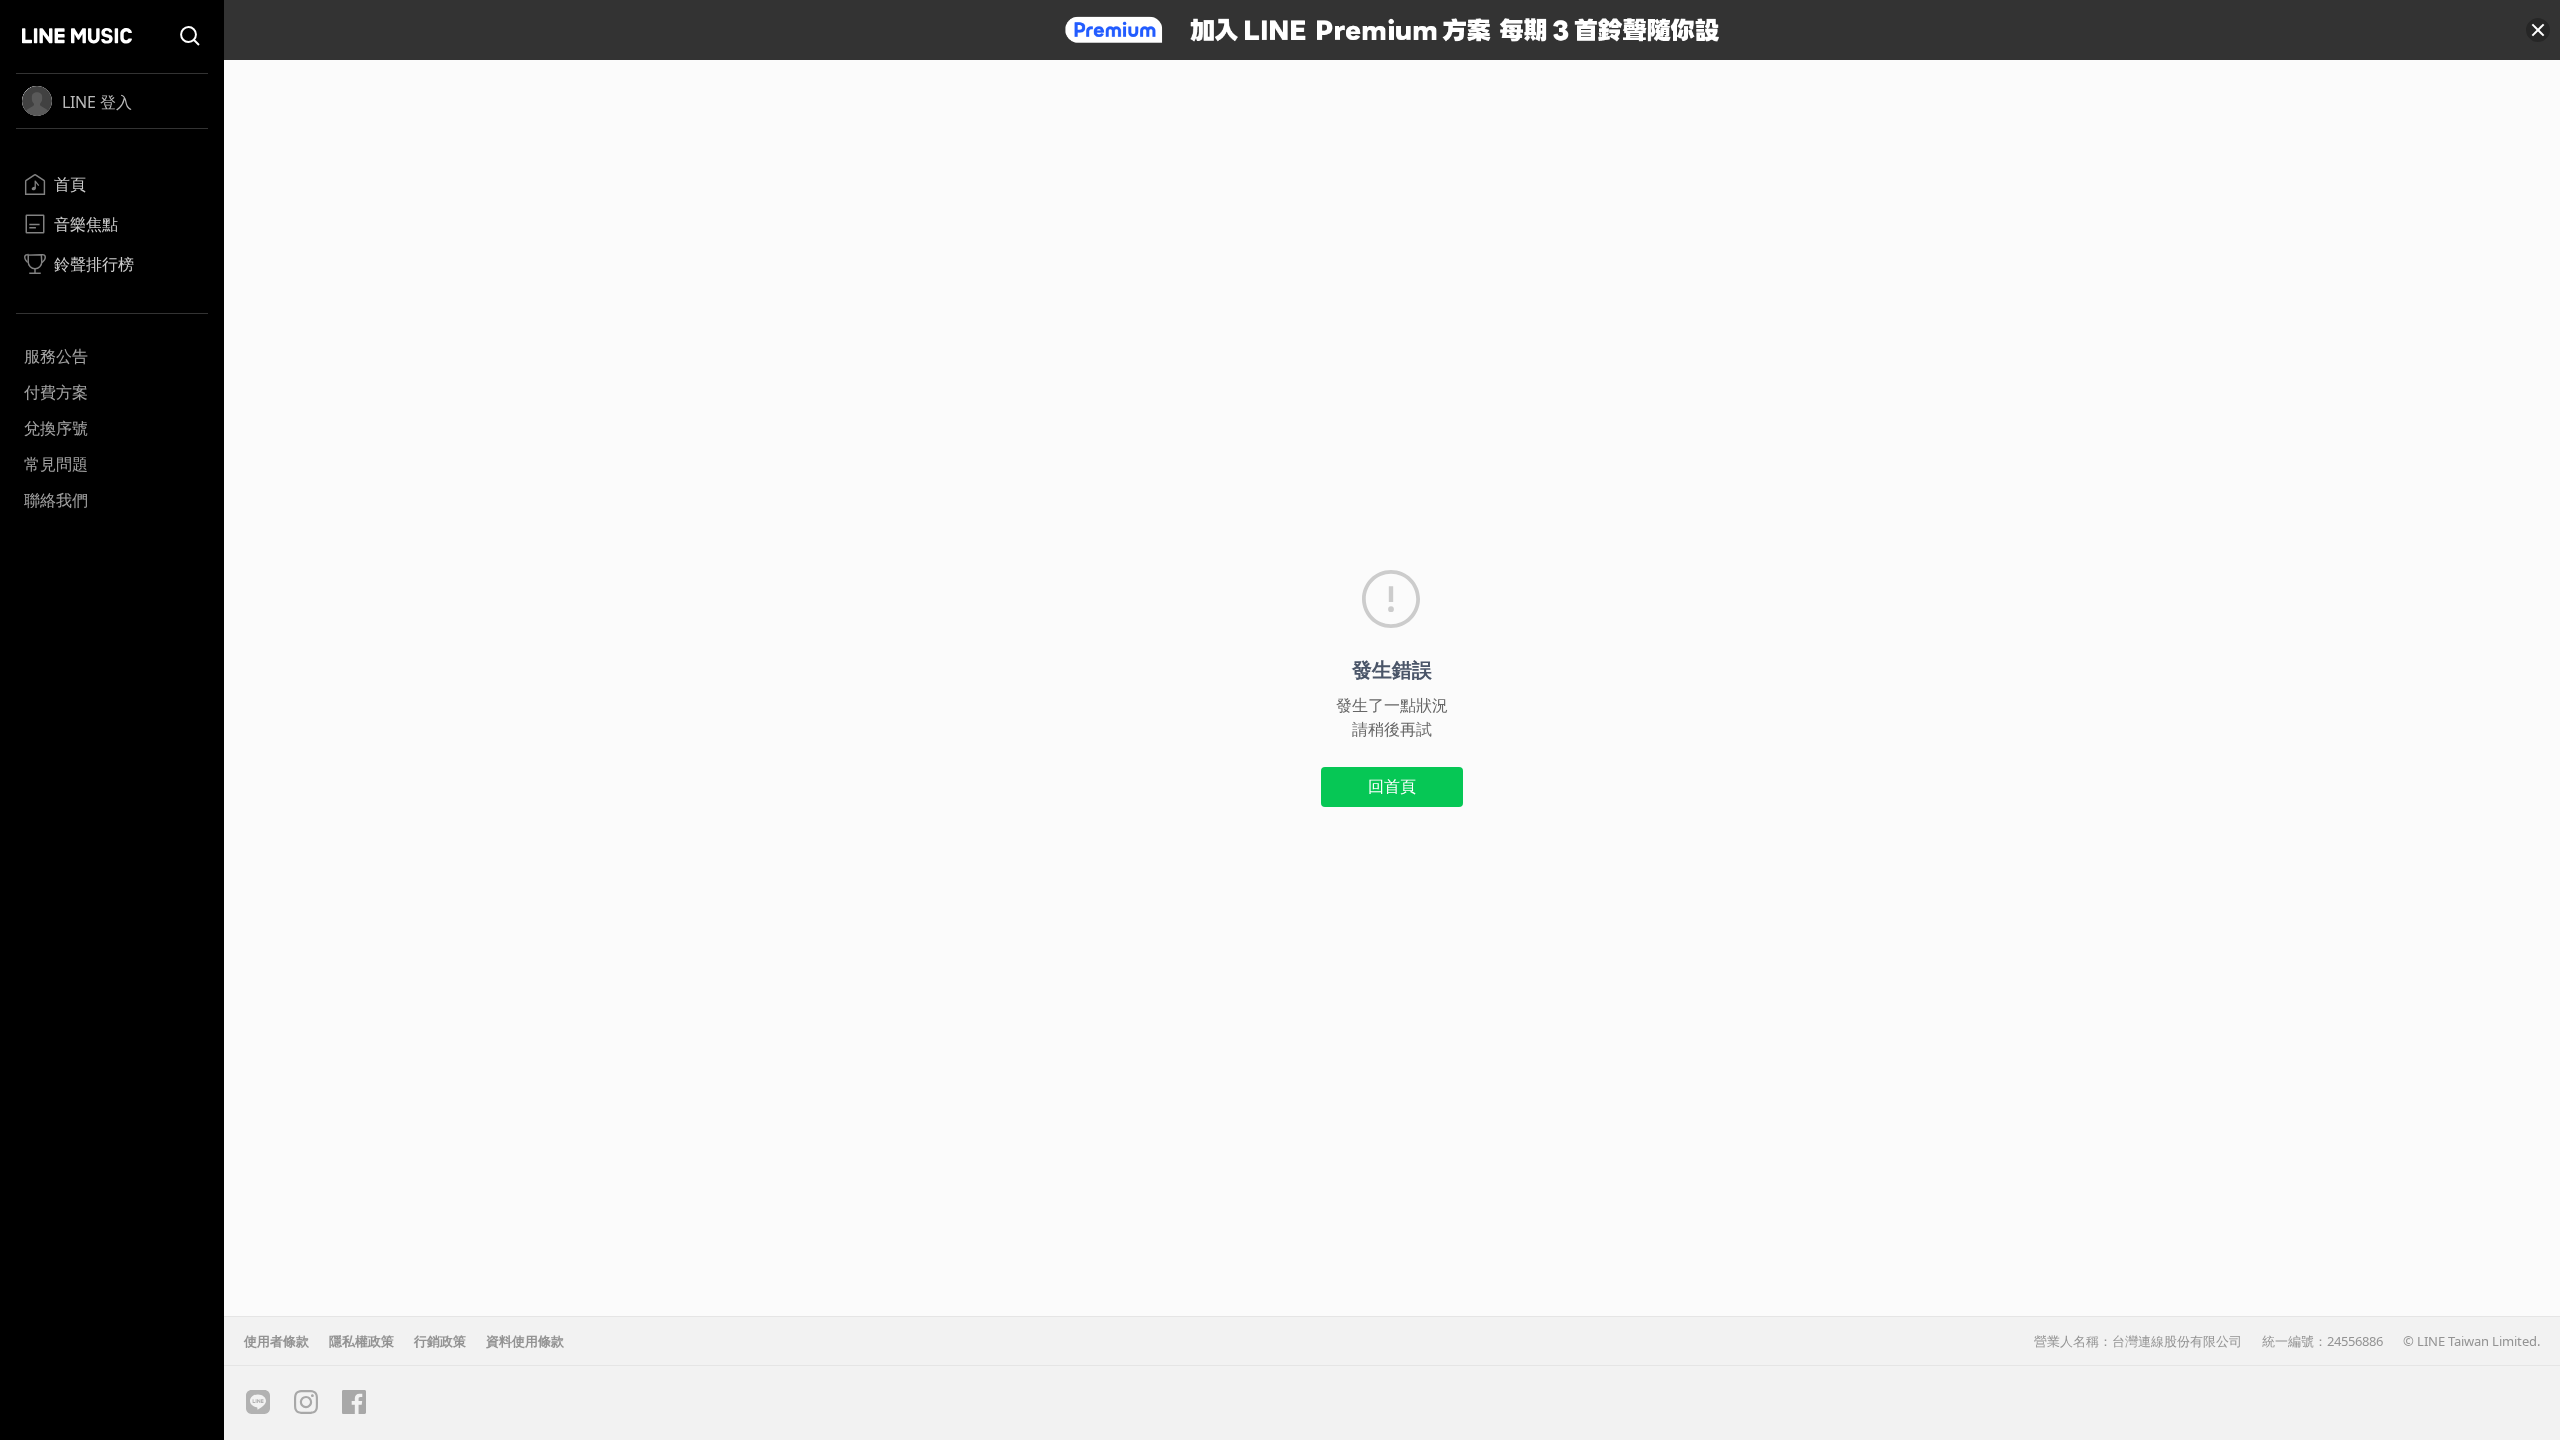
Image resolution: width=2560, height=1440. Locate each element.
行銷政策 (440, 1341)
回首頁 (1392, 786)
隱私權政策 (361, 1341)
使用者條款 (276, 1341)
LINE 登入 (97, 102)
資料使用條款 (525, 1341)
